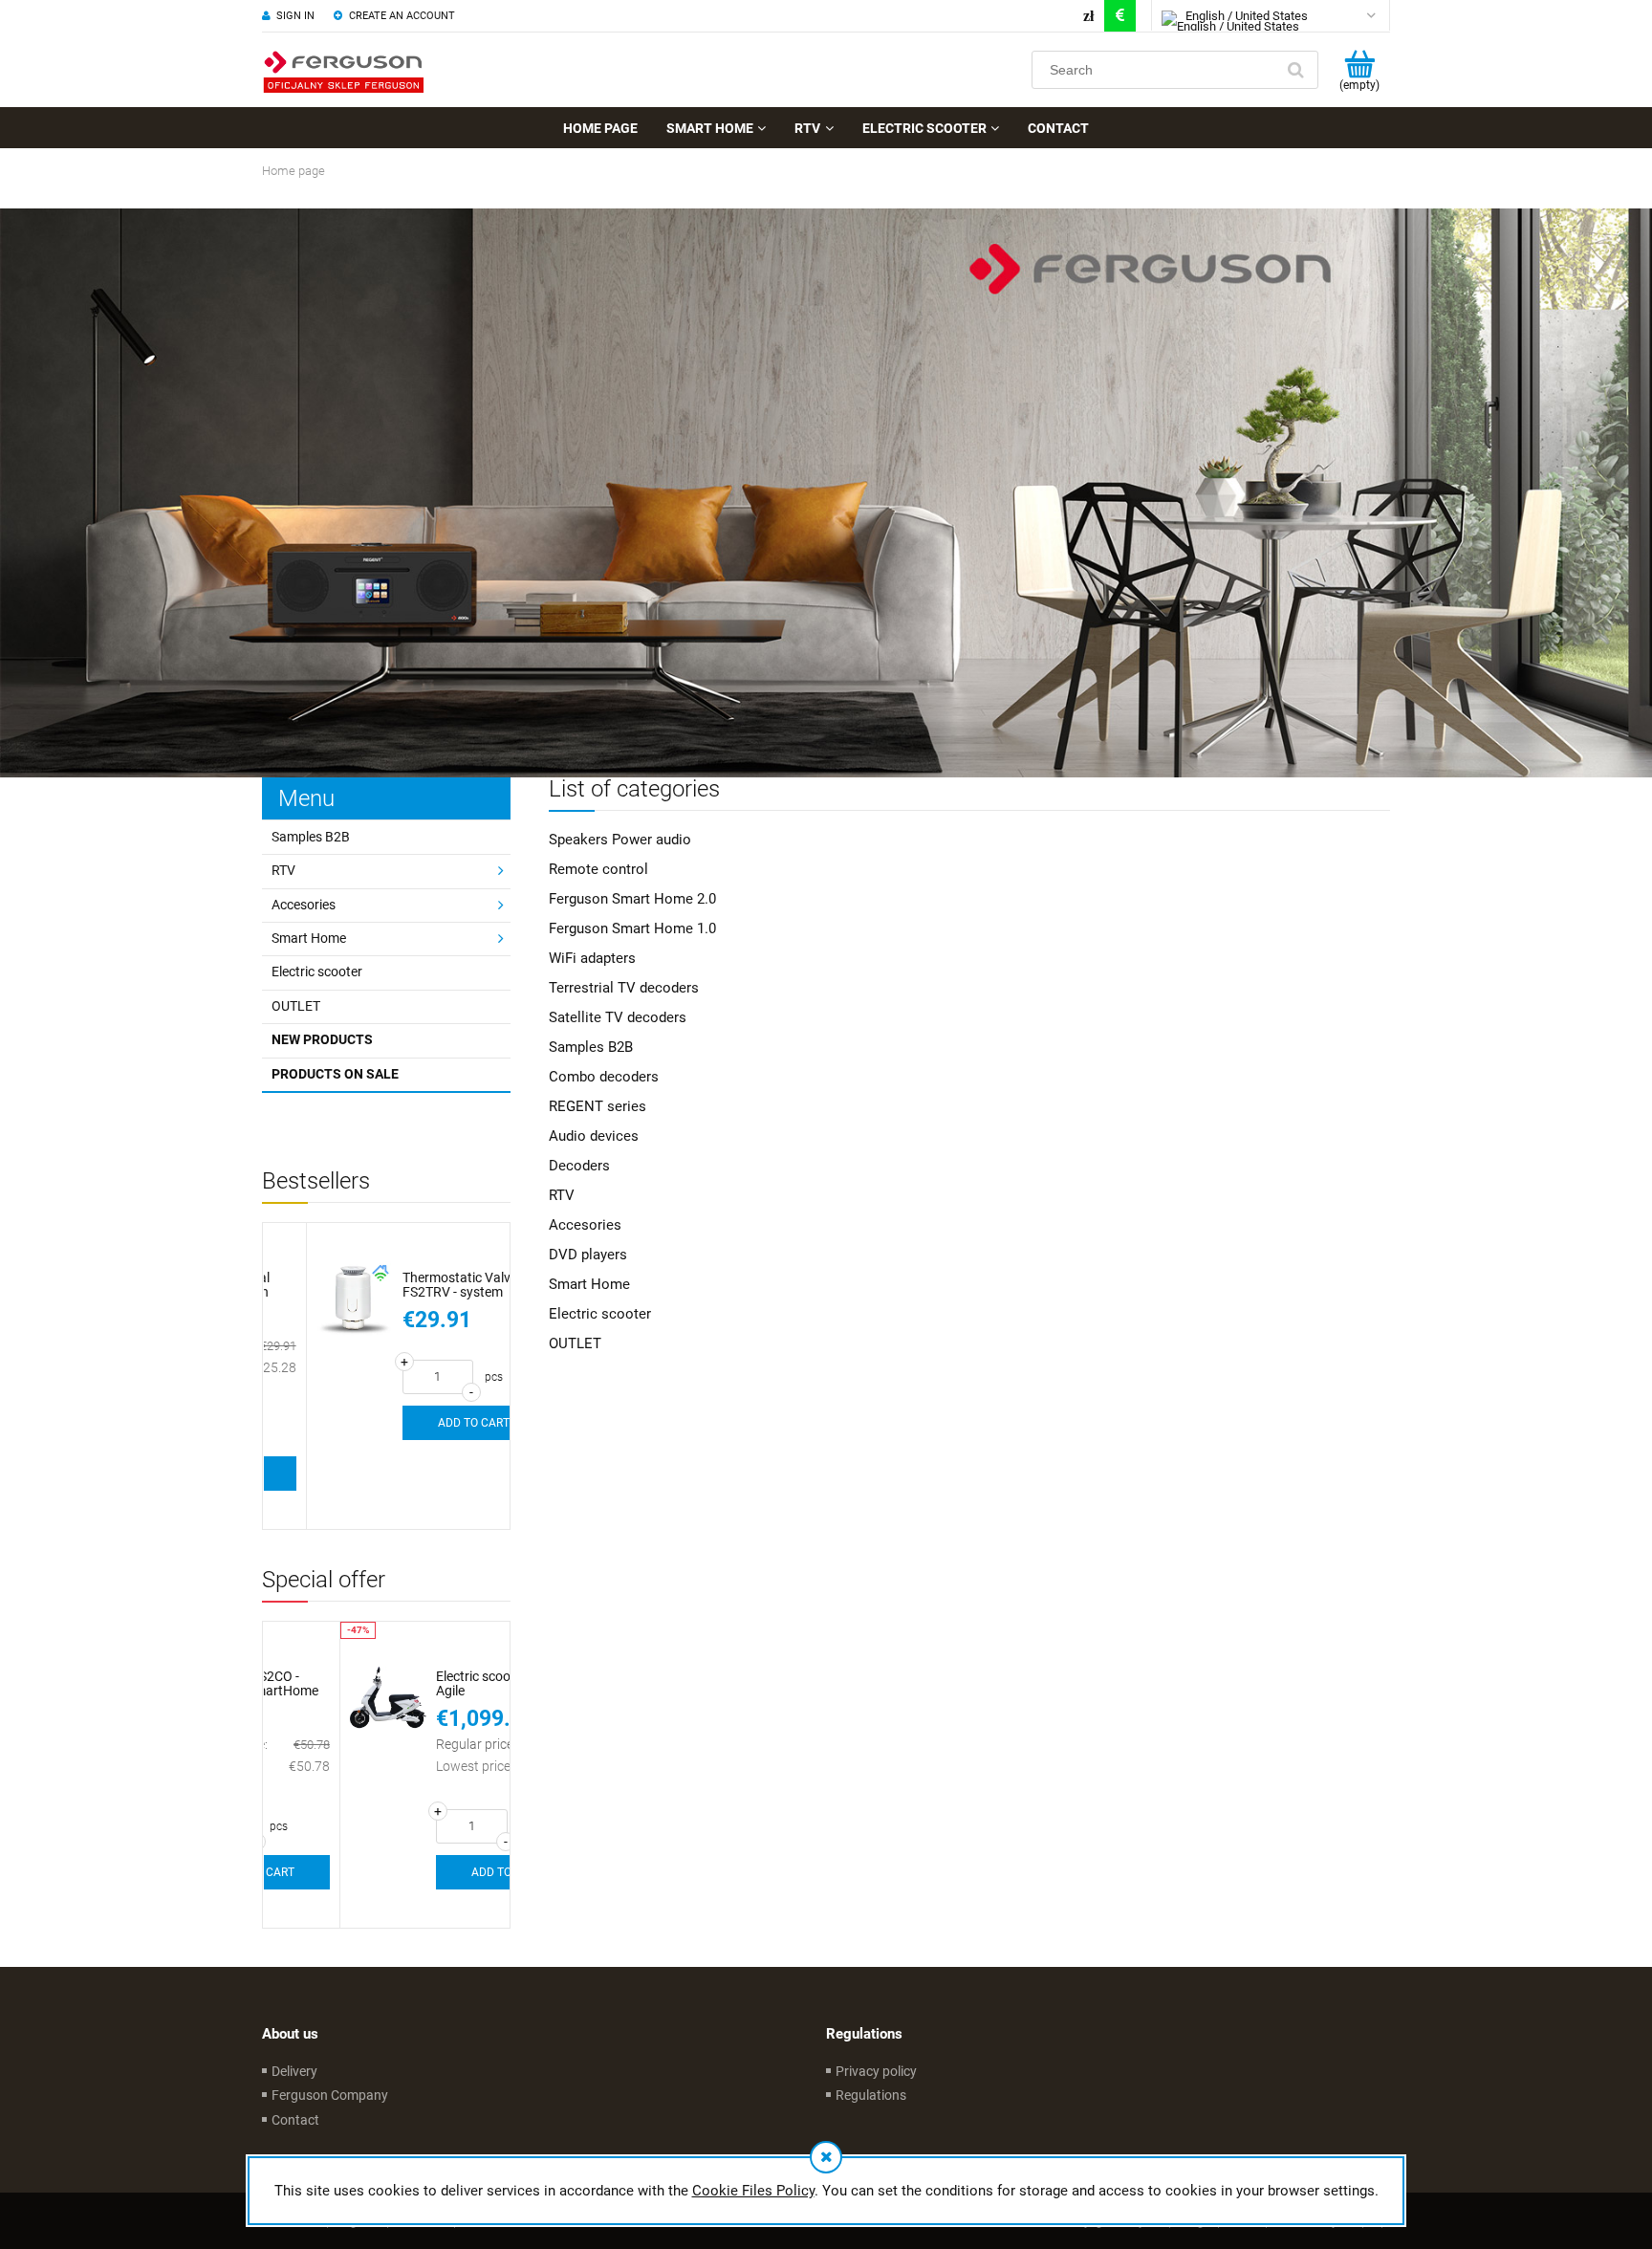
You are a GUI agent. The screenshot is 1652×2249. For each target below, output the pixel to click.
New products (322, 1039)
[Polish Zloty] (1088, 16)
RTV (283, 870)
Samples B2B (311, 837)
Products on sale (335, 1074)
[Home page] (343, 70)
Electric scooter (317, 972)
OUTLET (296, 1006)
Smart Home (309, 938)
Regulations (871, 2095)
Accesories (304, 905)
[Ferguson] (826, 492)
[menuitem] (600, 128)
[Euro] (1120, 16)
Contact (295, 2120)
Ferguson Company (330, 2095)
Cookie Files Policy (753, 2191)
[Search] (1295, 70)
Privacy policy (876, 2071)
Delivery (294, 2071)
